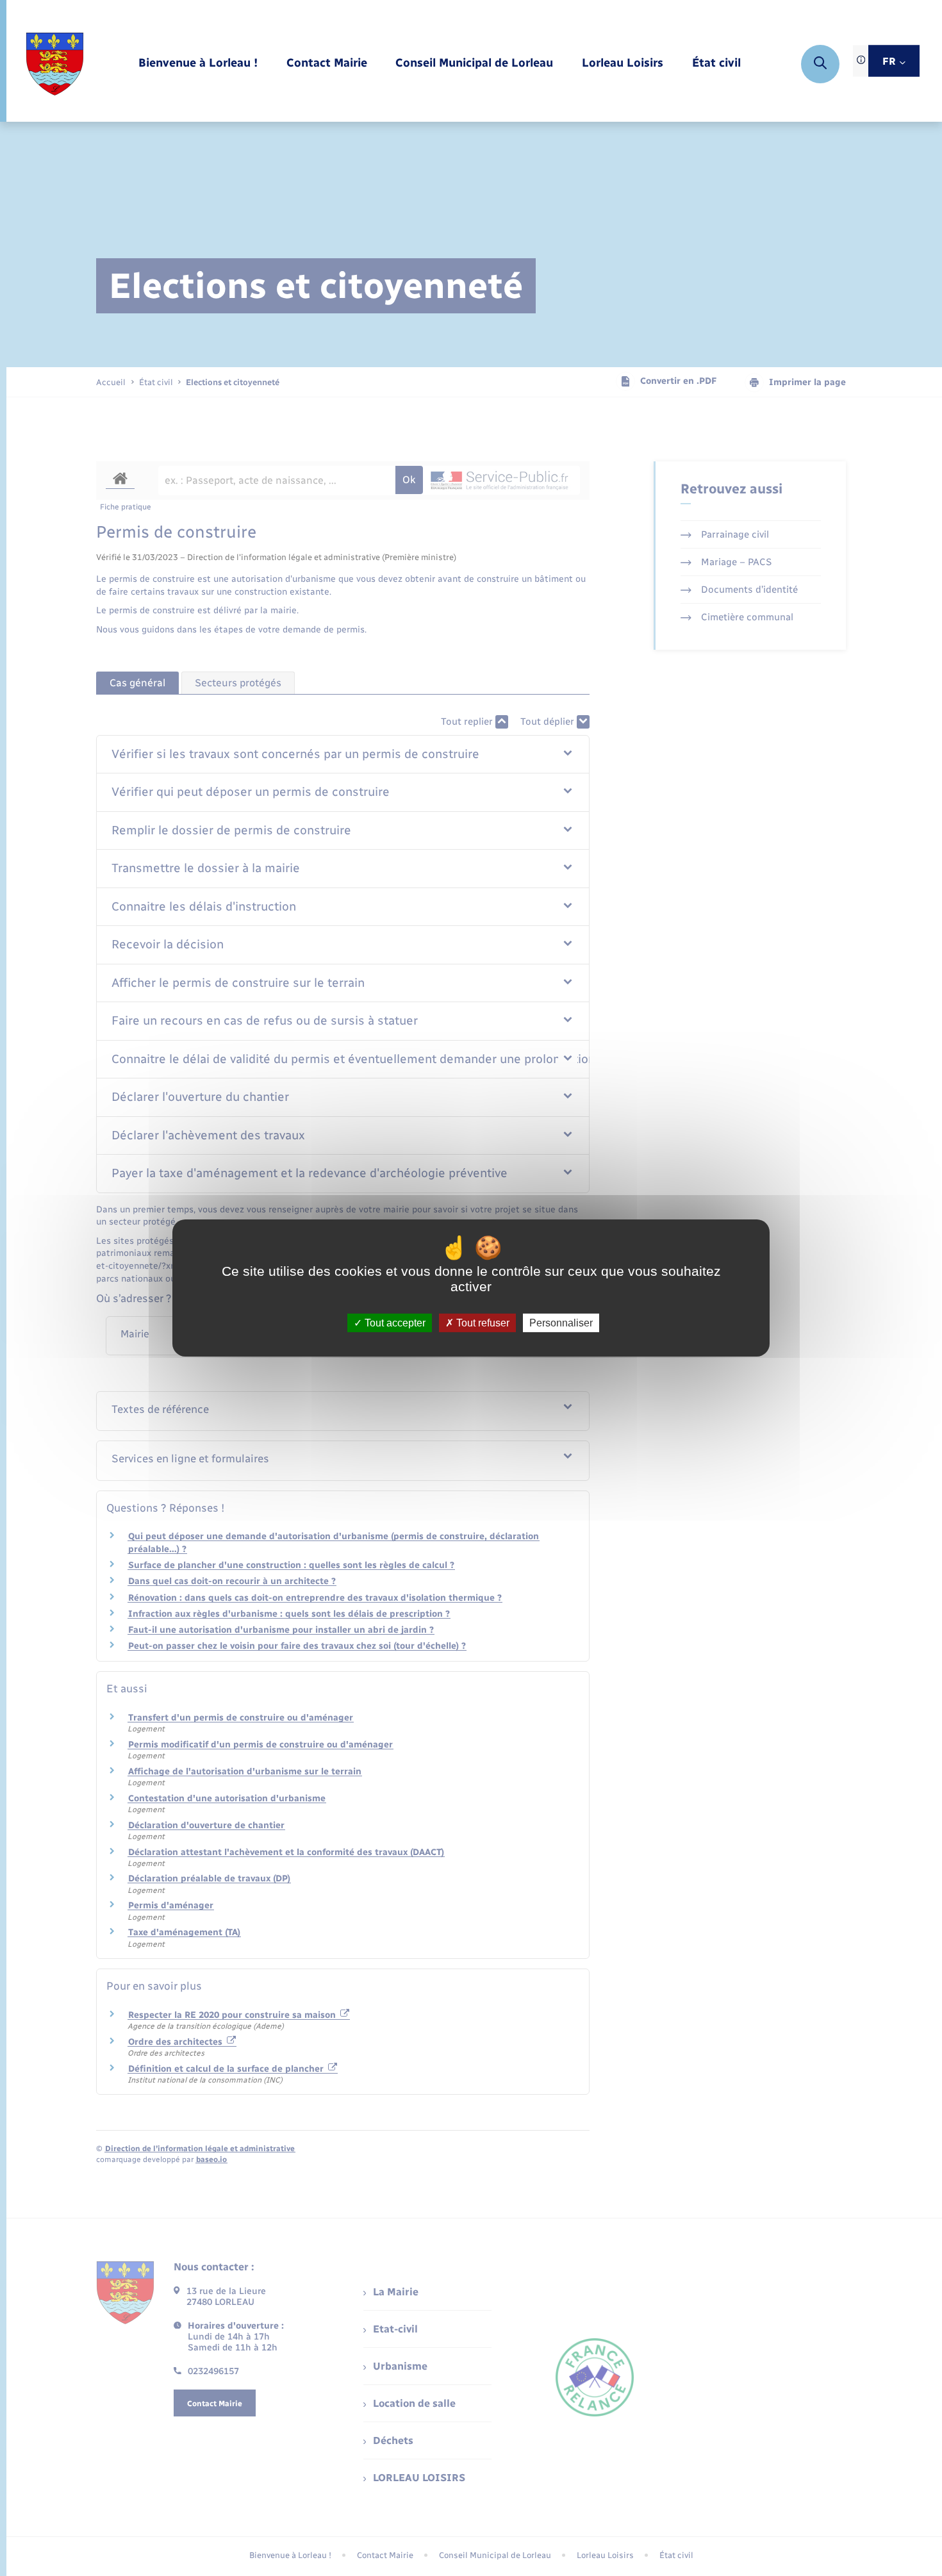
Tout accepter (394, 1323)
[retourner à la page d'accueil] (55, 64)
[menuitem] (198, 64)
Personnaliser (561, 1323)
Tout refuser (482, 1323)
